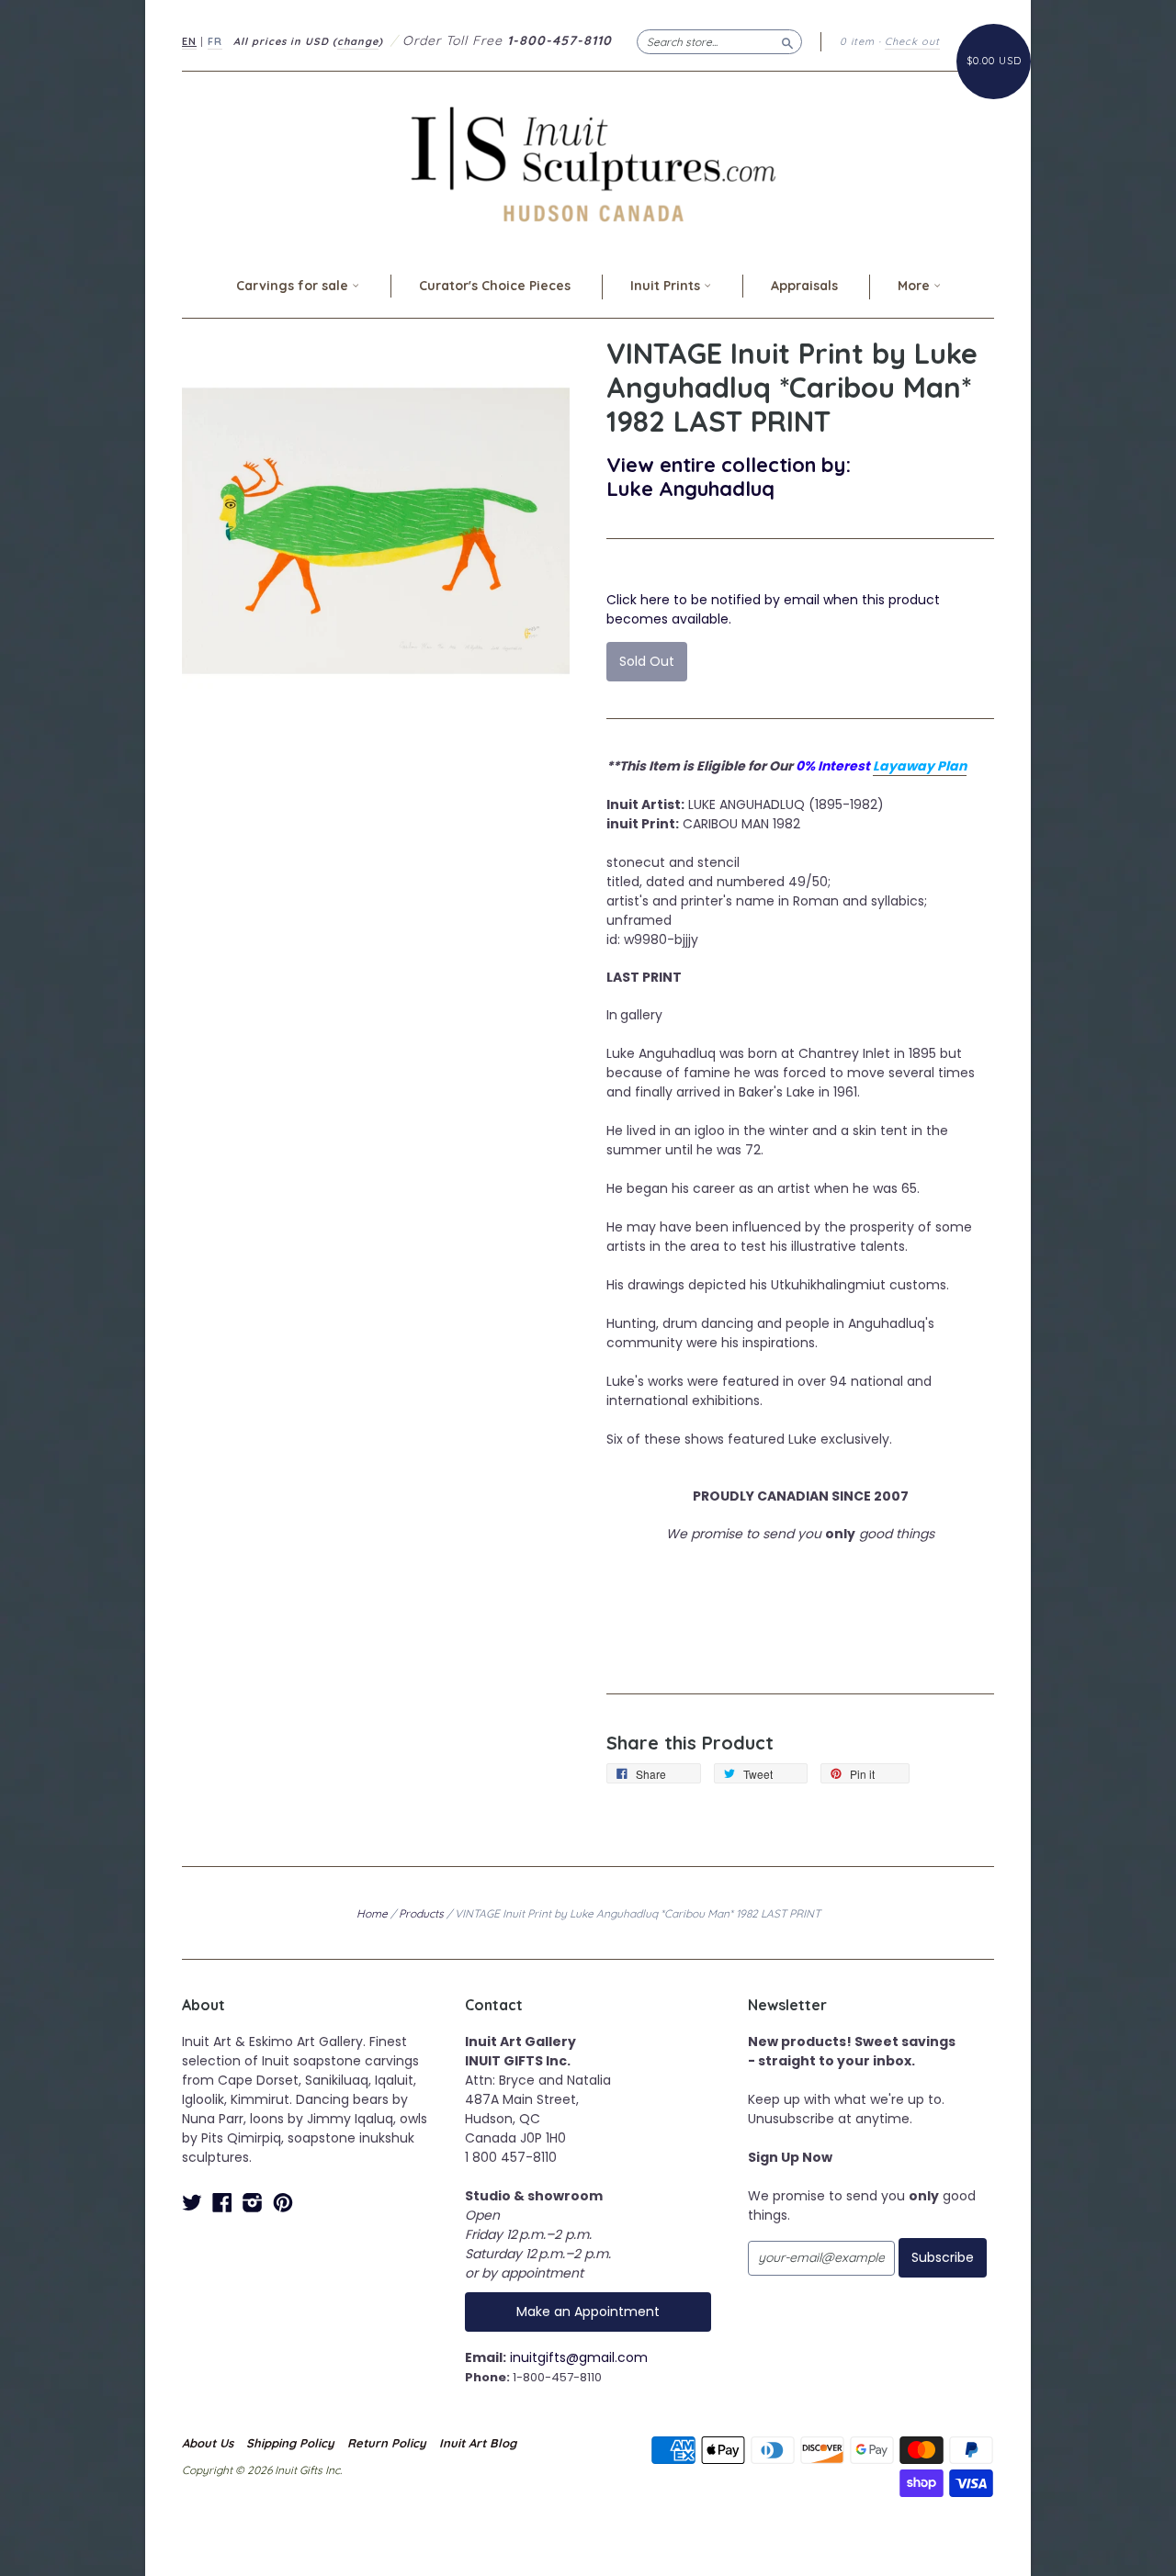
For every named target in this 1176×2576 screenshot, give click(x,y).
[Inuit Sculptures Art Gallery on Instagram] (253, 2203)
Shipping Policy (290, 2443)
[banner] (588, 164)
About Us (208, 2443)
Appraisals (804, 286)
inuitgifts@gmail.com (579, 2357)
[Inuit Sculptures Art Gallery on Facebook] (222, 2203)
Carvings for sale (294, 286)
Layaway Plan (920, 766)
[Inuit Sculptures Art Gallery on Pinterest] (283, 2203)
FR (215, 41)
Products (421, 1913)
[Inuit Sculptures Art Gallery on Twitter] (192, 2203)
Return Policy (387, 2443)
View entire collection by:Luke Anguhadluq (729, 476)
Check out (912, 41)
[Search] (787, 41)
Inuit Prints (667, 286)
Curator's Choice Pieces (495, 286)
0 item (857, 41)
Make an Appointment (588, 2312)
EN (189, 41)
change (358, 41)
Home (372, 1913)
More (916, 286)
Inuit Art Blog (478, 2443)
